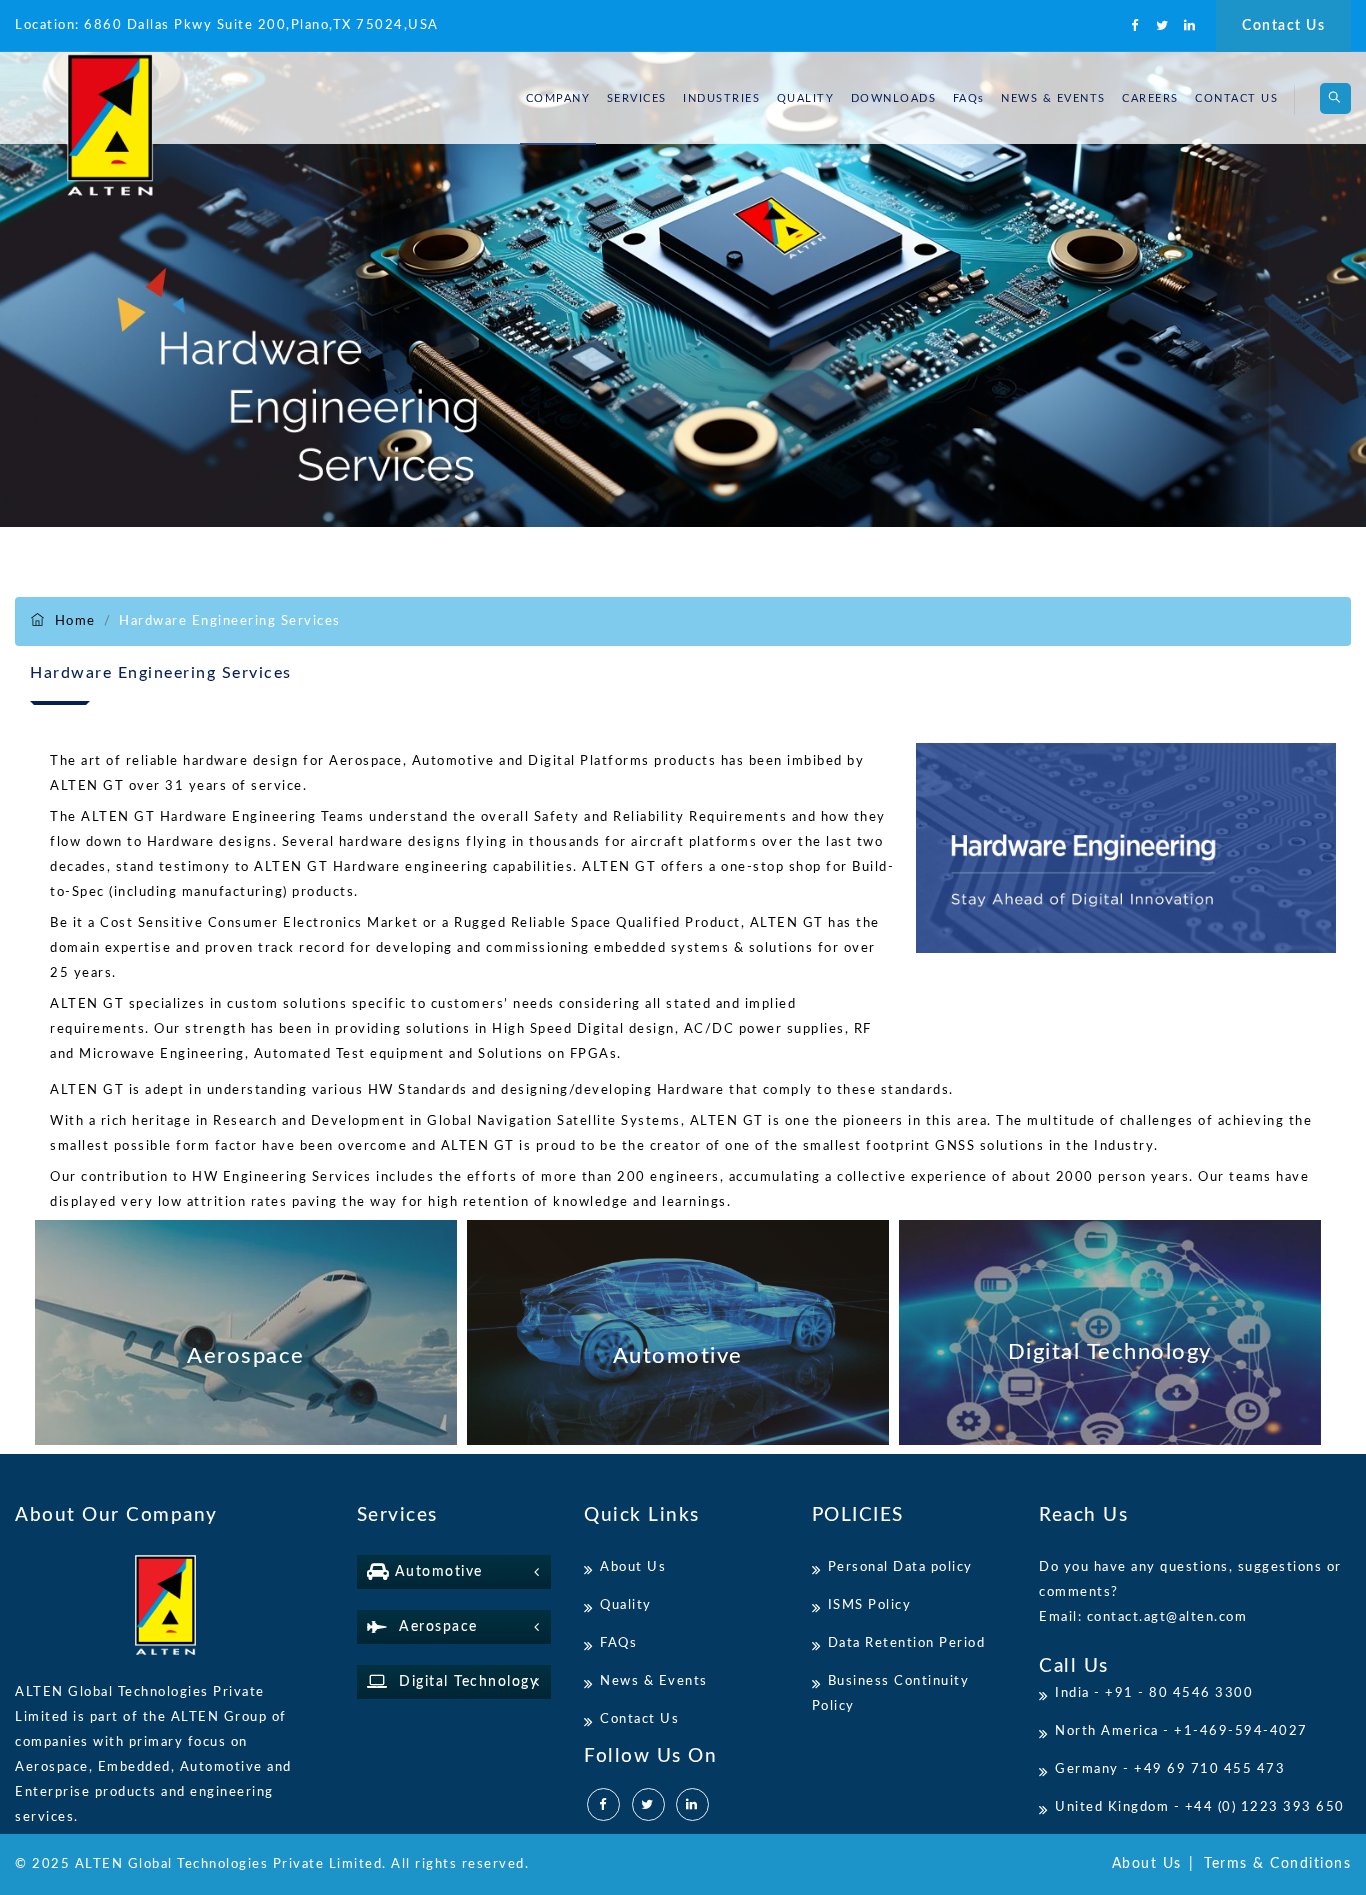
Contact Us (1283, 26)
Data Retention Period (907, 1643)
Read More (246, 1332)
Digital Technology (463, 1682)
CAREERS (1150, 98)
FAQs (969, 98)
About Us (633, 1567)
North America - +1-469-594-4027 (1181, 1731)
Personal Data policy (900, 1567)
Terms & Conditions (1277, 1864)
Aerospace (433, 1627)
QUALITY (806, 98)
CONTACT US (1236, 98)
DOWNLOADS (894, 98)
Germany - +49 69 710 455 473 (1170, 1769)
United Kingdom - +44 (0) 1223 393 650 (1200, 1807)
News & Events (654, 1681)
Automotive (436, 1572)
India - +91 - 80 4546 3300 (1154, 1693)
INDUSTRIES (721, 98)
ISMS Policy (870, 1605)
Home (75, 621)
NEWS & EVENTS (1053, 98)
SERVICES (637, 98)
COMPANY (558, 98)
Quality (626, 1605)
